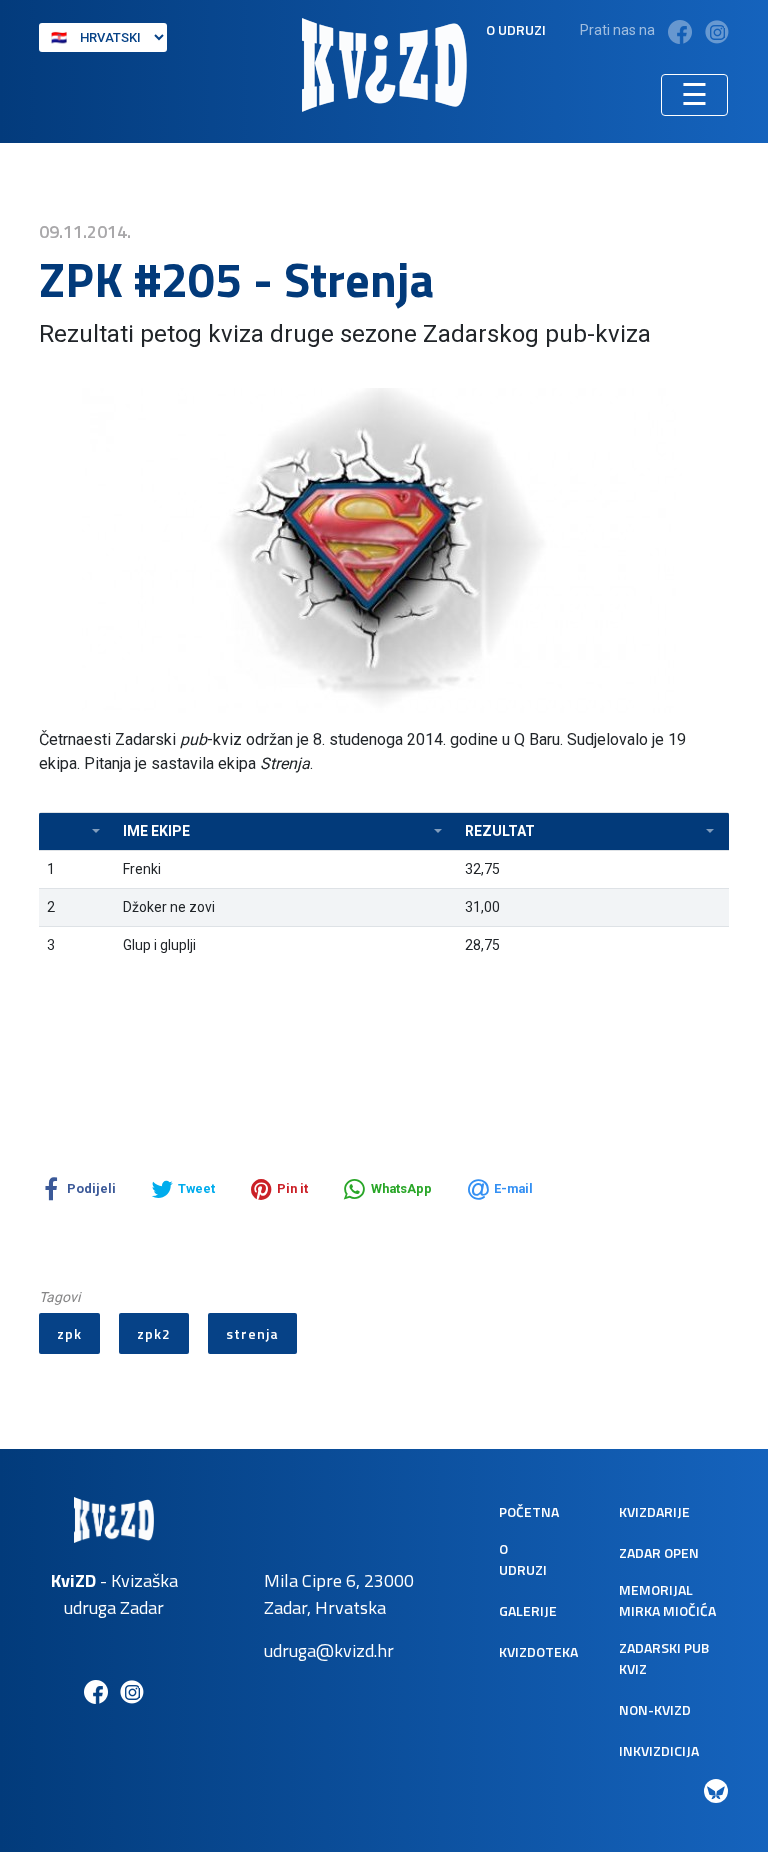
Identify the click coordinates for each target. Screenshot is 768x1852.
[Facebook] (680, 31)
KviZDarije (654, 1511)
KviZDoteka (538, 1651)
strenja (252, 1333)
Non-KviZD (655, 1709)
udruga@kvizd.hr (329, 1650)
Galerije (528, 1610)
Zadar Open (659, 1552)
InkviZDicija (659, 1750)
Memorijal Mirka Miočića (667, 1600)
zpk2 (154, 1333)
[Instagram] (717, 31)
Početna (529, 1511)
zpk (69, 1333)
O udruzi (516, 29)
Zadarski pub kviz (664, 1658)
